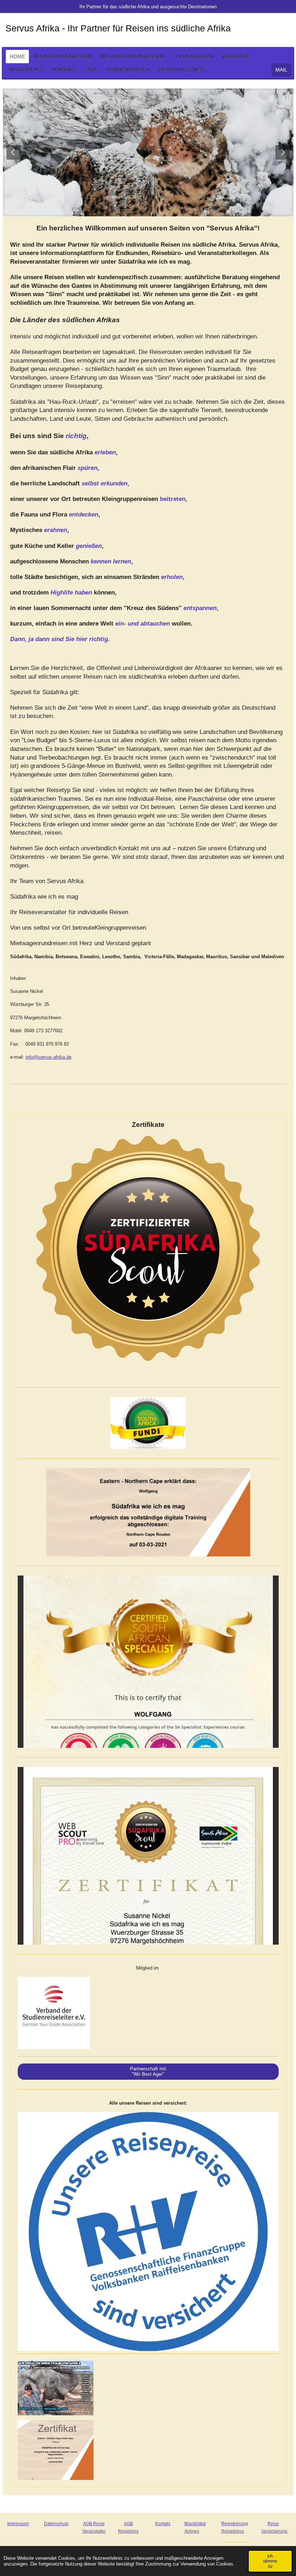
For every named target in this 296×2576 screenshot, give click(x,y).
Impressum (18, 2524)
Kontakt (163, 2524)
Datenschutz (56, 2524)
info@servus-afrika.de (49, 1057)
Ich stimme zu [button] (270, 2561)
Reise (273, 2524)
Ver (265, 2531)
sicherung (278, 2531)
